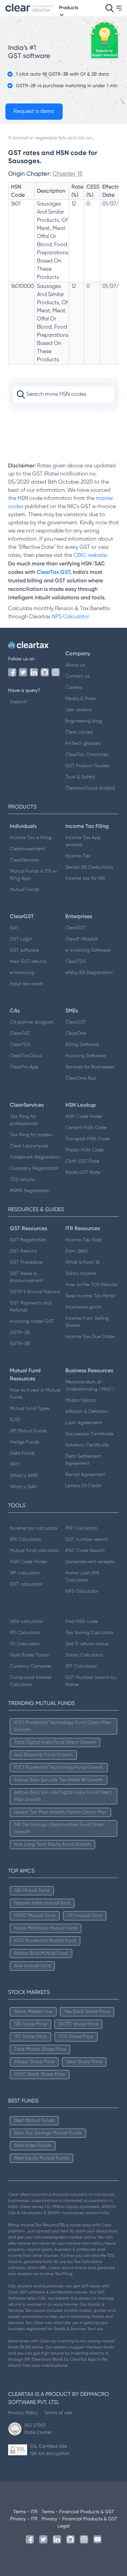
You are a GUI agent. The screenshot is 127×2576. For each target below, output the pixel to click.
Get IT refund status (87, 1644)
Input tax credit (27, 984)
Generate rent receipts (90, 1562)
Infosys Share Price (34, 2062)
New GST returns (28, 962)
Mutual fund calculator (35, 1551)
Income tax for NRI (85, 878)
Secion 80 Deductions (89, 867)
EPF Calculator (81, 1666)
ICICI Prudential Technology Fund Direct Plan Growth (63, 1726)
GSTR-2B (20, 1333)
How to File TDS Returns (91, 1285)
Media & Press (80, 699)
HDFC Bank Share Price (40, 2074)
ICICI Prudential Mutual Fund (45, 1941)
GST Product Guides (87, 766)
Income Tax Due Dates (90, 1337)
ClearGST (76, 928)
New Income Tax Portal (90, 1296)
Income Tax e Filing (31, 838)
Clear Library (79, 732)
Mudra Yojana (80, 1400)
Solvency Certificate (87, 1445)
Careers (74, 687)
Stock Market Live (33, 2012)
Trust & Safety (80, 777)
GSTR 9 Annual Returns (35, 1292)
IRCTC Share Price (78, 2024)
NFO (15, 1465)
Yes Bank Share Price (87, 2012)
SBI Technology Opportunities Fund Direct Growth (59, 1828)
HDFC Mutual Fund (35, 1916)
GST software (24, 950)
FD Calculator (25, 1644)
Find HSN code (82, 1622)
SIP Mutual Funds (28, 1431)
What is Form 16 (82, 1262)
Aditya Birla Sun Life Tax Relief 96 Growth (59, 1780)
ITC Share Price (30, 2037)
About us (75, 665)
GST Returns (23, 1251)
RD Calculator (25, 1633)
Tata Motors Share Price (40, 2049)
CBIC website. (90, 556)
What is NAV (23, 1487)
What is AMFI (24, 1476)
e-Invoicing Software (88, 950)
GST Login (21, 939)
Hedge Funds (24, 1442)
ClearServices (24, 860)
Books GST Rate (83, 1173)
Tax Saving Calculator (89, 1633)
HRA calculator (26, 1622)
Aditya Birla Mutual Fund (41, 1953)
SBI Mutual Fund (32, 1891)
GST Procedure (26, 1262)
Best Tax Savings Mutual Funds (48, 2133)
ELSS (15, 1420)
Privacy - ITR (24, 2519)
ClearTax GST (53, 572)
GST (14, 928)
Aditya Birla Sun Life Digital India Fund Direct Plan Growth (63, 1796)
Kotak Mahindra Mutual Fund (46, 1928)
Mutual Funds (24, 890)
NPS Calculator (70, 617)
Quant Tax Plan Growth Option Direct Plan (60, 1812)
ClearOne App (81, 1078)
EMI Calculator (25, 1539)
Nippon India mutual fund (42, 1903)
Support (18, 702)
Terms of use (58, 2413)
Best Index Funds (33, 2146)
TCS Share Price (76, 2037)
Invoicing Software (85, 1056)
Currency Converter (31, 1666)
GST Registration (28, 1240)
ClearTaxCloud (26, 1056)
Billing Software (82, 1045)
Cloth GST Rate (82, 1161)
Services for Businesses (90, 1067)
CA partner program (32, 1022)
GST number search (87, 1539)
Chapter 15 (68, 173)
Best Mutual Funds (34, 2120)
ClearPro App (24, 1067)
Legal (64, 2526)
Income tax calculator (34, 1528)
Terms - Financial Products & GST (78, 2512)
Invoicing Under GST (32, 1321)
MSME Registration (30, 1191)
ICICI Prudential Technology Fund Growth (59, 1767)
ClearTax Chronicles (87, 755)
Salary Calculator (84, 1655)
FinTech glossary (83, 743)
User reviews (79, 710)
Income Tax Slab (83, 1240)
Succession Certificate (89, 1434)
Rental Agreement (85, 1475)
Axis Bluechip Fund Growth (43, 1755)
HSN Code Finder (84, 1117)
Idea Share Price (84, 2062)
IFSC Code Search (85, 1551)
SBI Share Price (30, 2024)
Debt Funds (22, 1453)
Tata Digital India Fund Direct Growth (55, 1742)
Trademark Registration (35, 1157)
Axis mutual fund (32, 1966)
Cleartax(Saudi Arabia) (90, 788)
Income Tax (78, 856)
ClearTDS (76, 962)
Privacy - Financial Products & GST (79, 2519)
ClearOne (76, 1033)
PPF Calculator (81, 1528)
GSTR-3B (20, 1344)
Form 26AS (77, 1251)
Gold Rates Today (29, 1655)
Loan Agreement (83, 1423)
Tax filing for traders (31, 1135)
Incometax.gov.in (83, 1307)
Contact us (77, 676)
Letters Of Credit (83, 1486)
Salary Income (81, 1274)
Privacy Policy (23, 2413)
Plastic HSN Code (84, 1150)
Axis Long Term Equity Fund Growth (52, 1844)
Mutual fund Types (30, 1409)
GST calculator (26, 1584)
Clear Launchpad (29, 1146)
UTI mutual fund (85, 1916)
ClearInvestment (27, 849)
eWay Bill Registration (89, 973)
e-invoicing (22, 973)
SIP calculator (25, 1573)
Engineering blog (84, 721)
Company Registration (34, 1168)
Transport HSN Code (88, 1139)
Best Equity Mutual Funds (41, 2158)
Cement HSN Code (86, 1128)
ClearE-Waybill (81, 939)
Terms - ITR (25, 2512)
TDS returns (22, 1180)
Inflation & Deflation (87, 1412)
